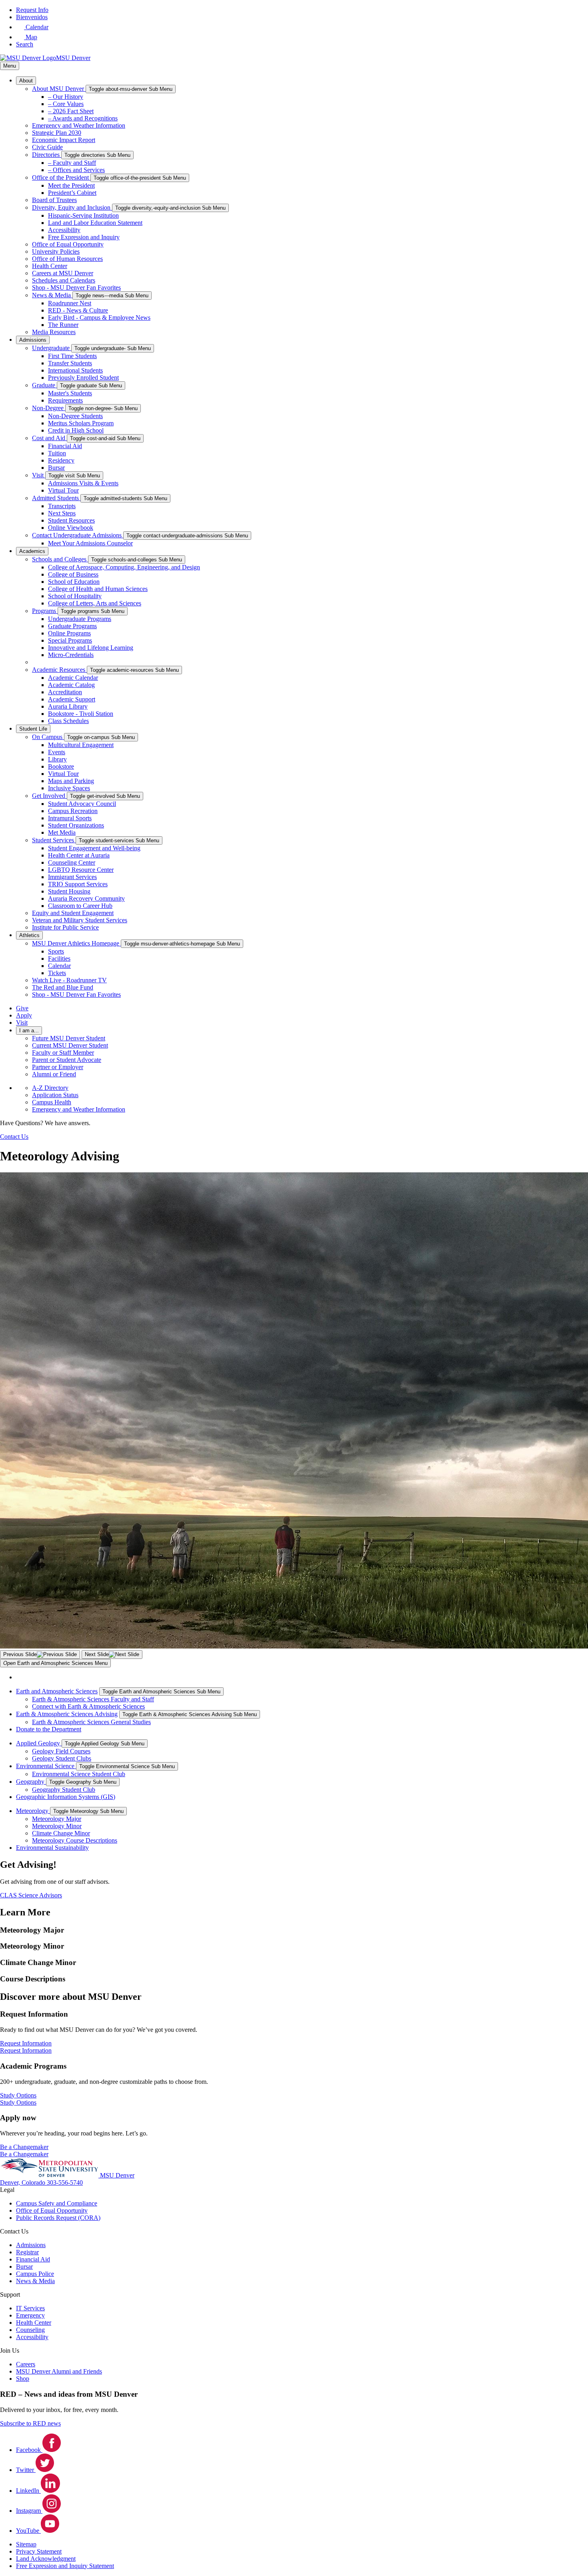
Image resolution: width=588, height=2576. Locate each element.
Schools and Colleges (60, 559)
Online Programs (69, 633)
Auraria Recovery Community (86, 898)
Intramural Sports (70, 818)
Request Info (32, 10)
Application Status (55, 1095)
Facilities (59, 958)
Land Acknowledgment (46, 2559)
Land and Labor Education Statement (95, 223)
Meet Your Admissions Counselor (90, 543)
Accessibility (64, 230)
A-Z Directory (50, 1088)
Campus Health (52, 1102)
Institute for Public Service (65, 927)
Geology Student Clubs (62, 1758)
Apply (24, 1015)
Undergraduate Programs (80, 619)
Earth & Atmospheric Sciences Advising (67, 1714)
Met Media (62, 832)
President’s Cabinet (72, 193)
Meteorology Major (57, 1819)
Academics (32, 551)
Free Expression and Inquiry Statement (65, 2566)
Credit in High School (76, 430)
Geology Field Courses (61, 1751)
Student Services (54, 840)
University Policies (56, 251)
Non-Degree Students (75, 416)
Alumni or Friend (54, 1074)
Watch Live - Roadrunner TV (69, 980)
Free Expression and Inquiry (84, 237)
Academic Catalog (71, 685)
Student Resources (71, 520)
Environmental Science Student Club (79, 1774)
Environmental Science (46, 1766)
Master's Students (70, 393)
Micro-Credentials (71, 655)
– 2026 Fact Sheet (71, 111)
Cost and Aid (49, 438)
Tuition (57, 453)
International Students (75, 370)
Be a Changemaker (24, 2154)
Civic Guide (47, 147)
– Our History (66, 97)
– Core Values (66, 104)
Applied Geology (39, 1743)
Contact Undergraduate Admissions (78, 535)
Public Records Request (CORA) (58, 2218)
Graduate (44, 385)
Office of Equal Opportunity (68, 244)
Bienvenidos (32, 17)
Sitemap (26, 2544)
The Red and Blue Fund (63, 987)
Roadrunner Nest (70, 303)
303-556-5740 (65, 2182)
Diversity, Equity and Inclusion (72, 207)
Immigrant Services (72, 877)
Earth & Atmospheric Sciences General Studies (91, 1722)
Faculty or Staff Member (63, 1053)
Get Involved (49, 796)
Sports (56, 951)
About (26, 81)
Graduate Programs (72, 626)
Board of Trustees (54, 200)
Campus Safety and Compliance (57, 2203)
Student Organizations (76, 825)
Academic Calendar (73, 678)
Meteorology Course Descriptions (75, 1840)
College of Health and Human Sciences (98, 589)
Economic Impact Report (64, 140)
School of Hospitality (75, 596)
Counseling (30, 2330)
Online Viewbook (71, 528)
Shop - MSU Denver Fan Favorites (76, 287)
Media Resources (54, 332)
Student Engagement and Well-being (94, 848)
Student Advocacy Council (82, 804)
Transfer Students (70, 363)
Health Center (50, 266)
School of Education (74, 582)
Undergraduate (52, 348)
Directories (47, 155)
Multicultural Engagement (81, 745)
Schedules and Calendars (64, 280)
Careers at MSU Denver (63, 273)
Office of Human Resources (67, 259)
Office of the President (61, 177)
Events (57, 752)
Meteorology (33, 1811)
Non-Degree (49, 408)
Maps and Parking (71, 781)
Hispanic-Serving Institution (83, 215)
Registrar (27, 2252)
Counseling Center (72, 862)
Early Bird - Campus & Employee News (99, 317)
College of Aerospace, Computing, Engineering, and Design (124, 567)
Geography (31, 1782)
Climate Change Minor (61, 1833)
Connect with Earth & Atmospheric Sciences (88, 1706)
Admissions (33, 340)
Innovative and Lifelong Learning (91, 648)
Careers (26, 2364)
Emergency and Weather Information (79, 125)
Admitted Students (56, 498)
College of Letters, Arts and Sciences (95, 603)
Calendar (59, 966)
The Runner (63, 325)
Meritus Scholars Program (81, 423)
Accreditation (65, 692)
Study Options (18, 2102)
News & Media (52, 295)
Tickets (57, 973)
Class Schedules (68, 721)
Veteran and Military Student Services (80, 920)
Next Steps (62, 513)
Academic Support (72, 699)
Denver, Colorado (23, 2182)
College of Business (73, 574)
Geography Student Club (64, 1790)
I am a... (29, 1031)
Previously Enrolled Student (83, 378)
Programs (45, 611)
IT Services (30, 2308)
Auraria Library (68, 706)
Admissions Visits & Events (83, 483)
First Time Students (72, 356)
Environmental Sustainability (52, 1848)
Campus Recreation (73, 811)
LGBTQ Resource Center (81, 870)
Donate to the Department (49, 1729)
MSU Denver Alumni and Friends (59, 2371)
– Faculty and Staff (72, 163)
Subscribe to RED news (30, 2423)
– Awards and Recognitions (83, 118)
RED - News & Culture (78, 310)
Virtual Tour (63, 490)
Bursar (56, 468)
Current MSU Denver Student (70, 1045)
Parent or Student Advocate (67, 1060)
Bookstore (61, 766)
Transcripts (62, 506)
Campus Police (35, 2274)
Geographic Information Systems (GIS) (66, 1797)
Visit (39, 475)
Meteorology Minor (57, 1826)
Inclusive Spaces (69, 788)
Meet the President (71, 185)
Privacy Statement (39, 2551)
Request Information (26, 2050)
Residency (61, 460)
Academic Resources (59, 670)
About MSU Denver (59, 89)
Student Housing (69, 891)
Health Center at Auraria (79, 855)
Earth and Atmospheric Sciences (57, 1691)
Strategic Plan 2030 (57, 133)
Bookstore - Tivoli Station (81, 714)
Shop (23, 2379)
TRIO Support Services (78, 884)
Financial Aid (65, 446)
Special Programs (70, 640)
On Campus (48, 737)
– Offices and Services (76, 170)
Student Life (33, 729)
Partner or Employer (58, 1067)
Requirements (65, 400)
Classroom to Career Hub (80, 906)
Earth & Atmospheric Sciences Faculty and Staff (93, 1699)
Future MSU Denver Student (69, 1038)
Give (22, 1008)
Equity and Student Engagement (73, 913)
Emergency (30, 2315)
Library (57, 759)
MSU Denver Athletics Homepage (76, 943)
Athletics (29, 935)
